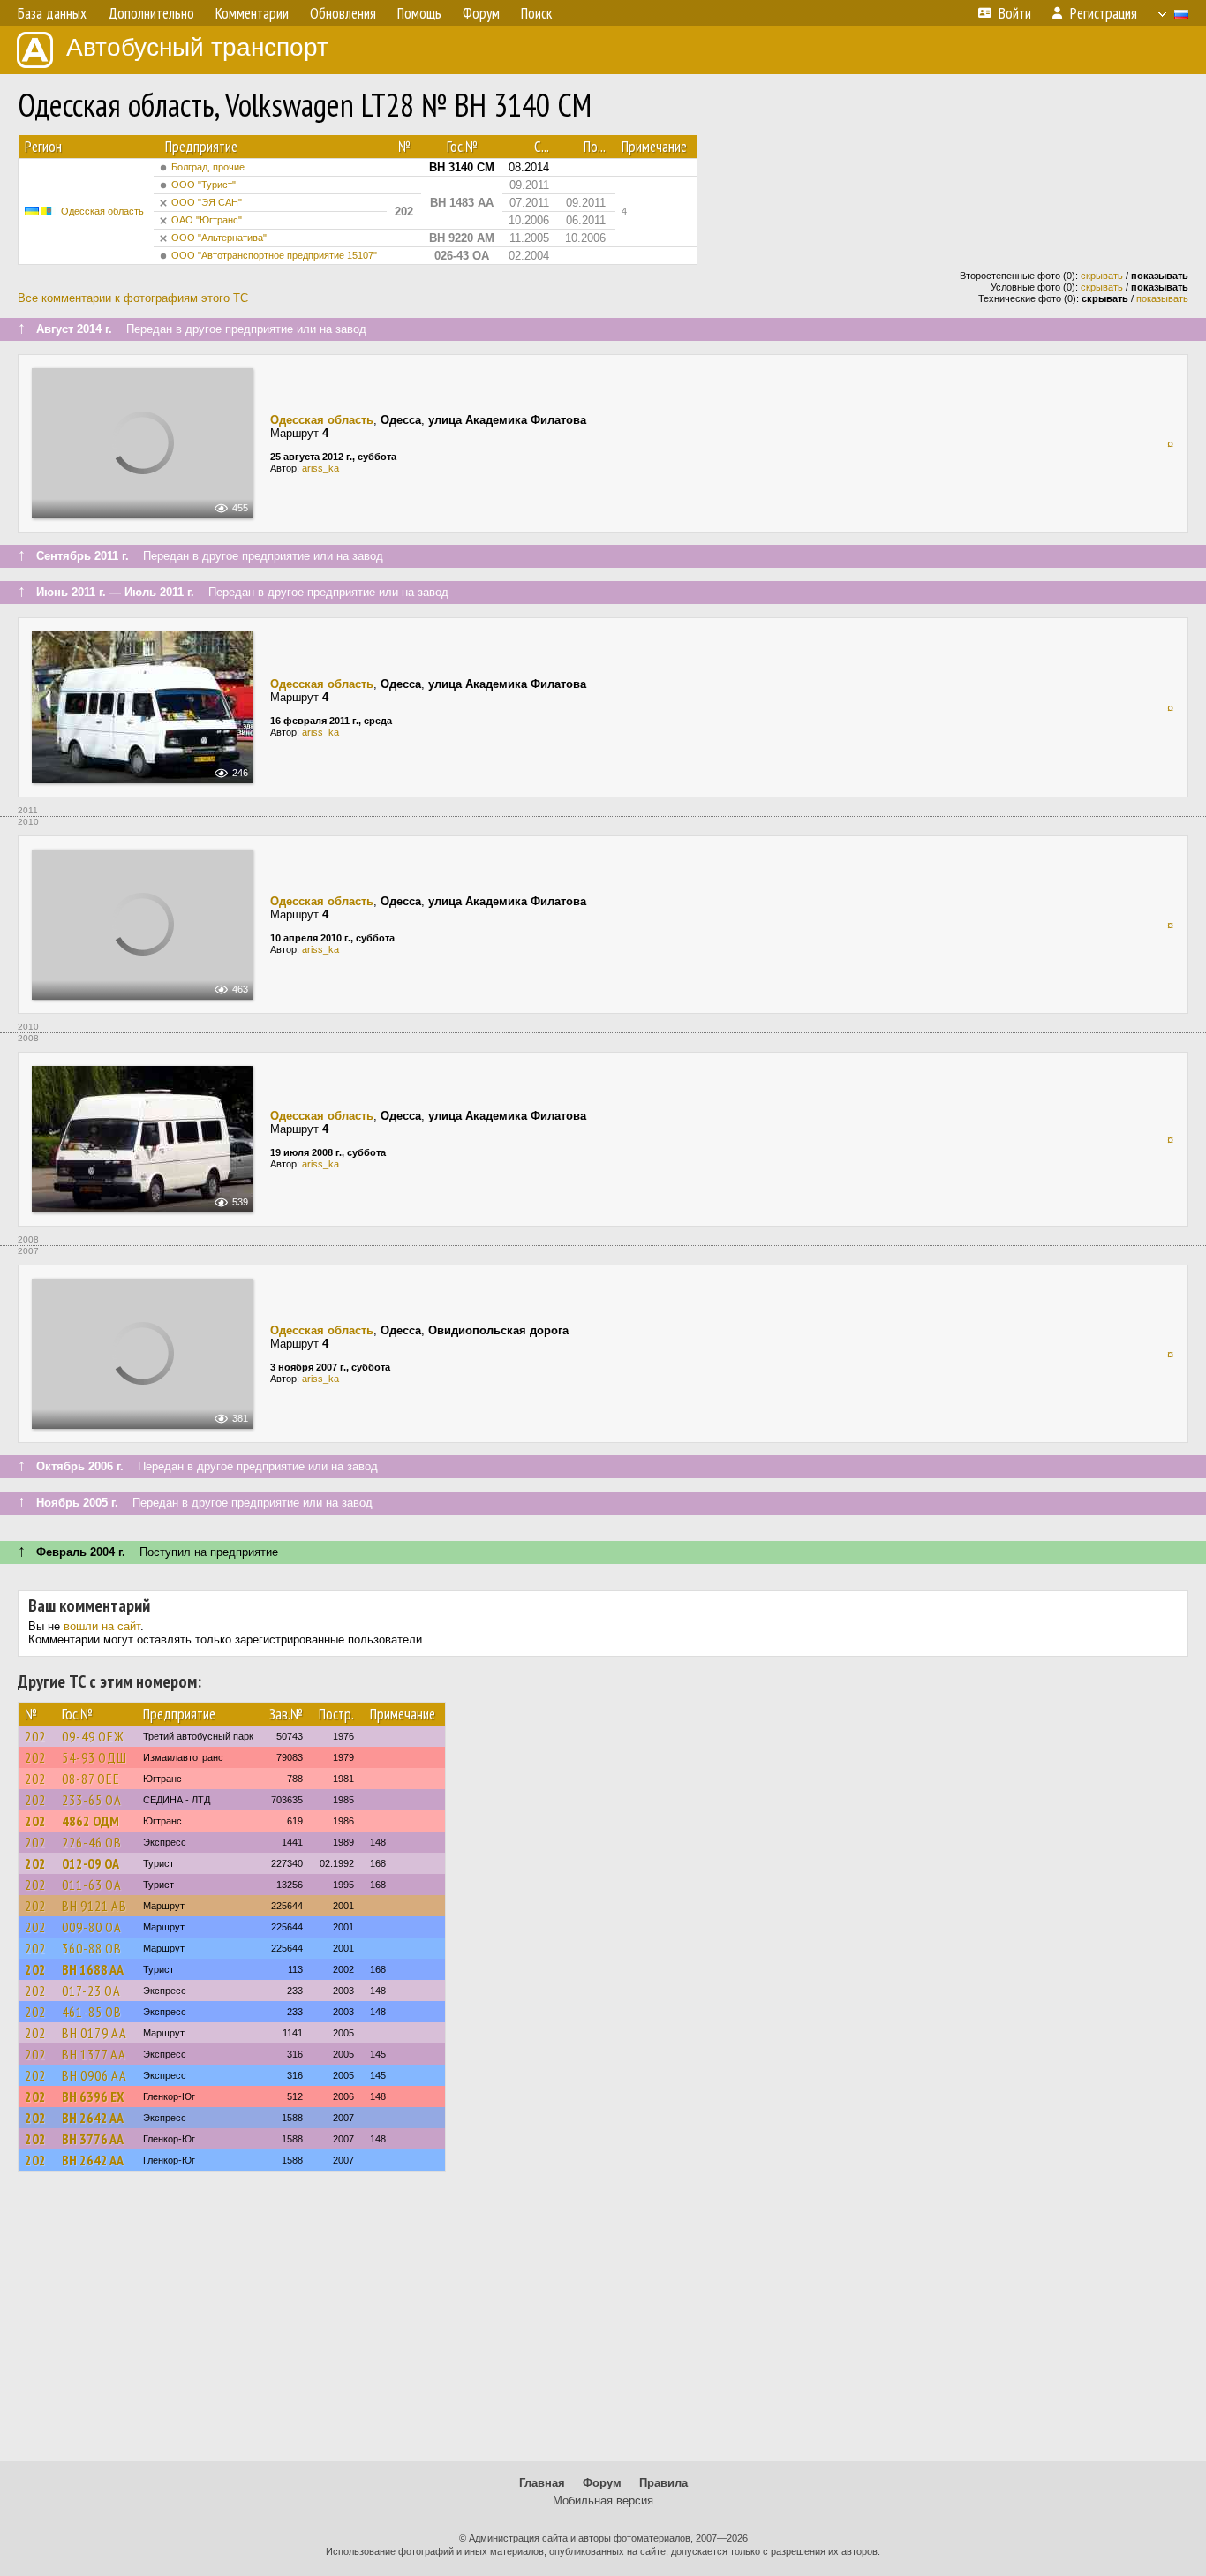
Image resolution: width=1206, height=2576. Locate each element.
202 (35, 1736)
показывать (1162, 298)
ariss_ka (320, 468)
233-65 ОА (92, 1800)
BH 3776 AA (93, 2139)
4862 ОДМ (90, 1821)
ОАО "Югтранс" (207, 220)
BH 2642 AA (93, 2118)
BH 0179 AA (94, 2033)
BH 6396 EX (93, 2096)
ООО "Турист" (204, 185)
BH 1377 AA (94, 2054)
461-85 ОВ (92, 2012)
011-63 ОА (92, 1885)
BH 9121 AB (94, 1906)
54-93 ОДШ (94, 1757)
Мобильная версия (603, 2500)
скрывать (1102, 276)
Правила (663, 2483)
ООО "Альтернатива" (219, 238)
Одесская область (102, 211)
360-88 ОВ (92, 1948)
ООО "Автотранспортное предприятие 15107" (274, 255)
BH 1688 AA (93, 1969)
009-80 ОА (92, 1927)
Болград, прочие (208, 167)
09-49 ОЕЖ (93, 1736)
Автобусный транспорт (197, 47)
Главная (542, 2483)
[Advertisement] (603, 2324)
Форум (602, 2483)
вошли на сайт (102, 1626)
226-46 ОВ (92, 1842)
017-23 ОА (91, 1991)
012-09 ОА (90, 1863)
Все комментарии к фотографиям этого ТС (133, 298)
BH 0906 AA (94, 2075)
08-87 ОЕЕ (91, 1779)
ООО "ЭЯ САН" (207, 202)
